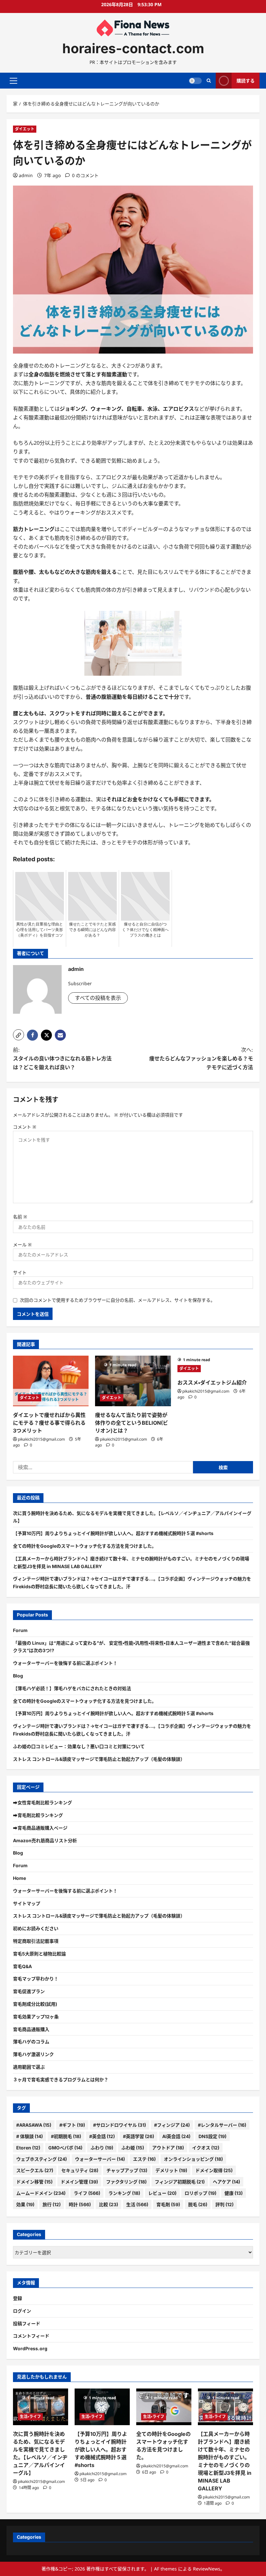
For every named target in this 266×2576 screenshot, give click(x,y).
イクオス (206, 2148)
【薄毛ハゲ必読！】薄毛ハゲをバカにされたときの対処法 (72, 1688)
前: (62, 1058)
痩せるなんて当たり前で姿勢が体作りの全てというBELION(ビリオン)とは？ (132, 1423)
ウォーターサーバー (100, 2159)
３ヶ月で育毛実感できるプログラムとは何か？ (61, 2080)
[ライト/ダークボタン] (195, 81)
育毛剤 (168, 2204)
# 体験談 (30, 2136)
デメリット (171, 2170)
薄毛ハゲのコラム (31, 2042)
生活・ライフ (30, 2417)
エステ (144, 2159)
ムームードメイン (41, 2193)
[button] (13, 81)
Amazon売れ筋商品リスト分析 (45, 1840)
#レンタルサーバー (222, 2125)
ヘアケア (226, 2182)
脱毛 (198, 2204)
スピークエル (35, 2170)
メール (22, 1245)
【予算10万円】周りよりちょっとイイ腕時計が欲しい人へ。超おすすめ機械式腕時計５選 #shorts (113, 1533)
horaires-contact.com (133, 48)
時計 (80, 2204)
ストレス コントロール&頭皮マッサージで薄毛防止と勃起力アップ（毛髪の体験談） (99, 1759)
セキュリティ (80, 2170)
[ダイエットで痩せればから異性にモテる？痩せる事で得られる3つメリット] (51, 1381)
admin (26, 175)
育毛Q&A (22, 1966)
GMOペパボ (65, 2148)
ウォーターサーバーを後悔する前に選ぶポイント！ (65, 1663)
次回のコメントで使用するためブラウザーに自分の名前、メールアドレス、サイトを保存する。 (117, 1300)
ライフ (87, 2193)
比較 (109, 2204)
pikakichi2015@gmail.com (41, 1439)
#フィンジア (172, 2125)
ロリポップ (200, 2193)
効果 (25, 2204)
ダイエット (25, 129)
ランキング (124, 2193)
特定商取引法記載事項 (36, 1941)
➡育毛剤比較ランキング (38, 1815)
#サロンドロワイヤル (120, 2125)
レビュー (162, 2193)
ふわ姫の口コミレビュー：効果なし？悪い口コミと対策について (79, 1746)
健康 (234, 2193)
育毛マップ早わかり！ (36, 1979)
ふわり (102, 2148)
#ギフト (72, 2125)
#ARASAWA (34, 2125)
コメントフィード (31, 2336)
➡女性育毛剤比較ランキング (42, 1802)
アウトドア (168, 2148)
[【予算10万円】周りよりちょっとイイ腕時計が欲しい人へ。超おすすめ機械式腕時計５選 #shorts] (102, 2407)
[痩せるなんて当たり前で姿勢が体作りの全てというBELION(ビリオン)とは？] (133, 1381)
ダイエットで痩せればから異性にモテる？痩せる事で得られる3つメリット (49, 1423)
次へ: (201, 1058)
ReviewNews (207, 2569)
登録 (18, 2298)
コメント (25, 1127)
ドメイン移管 (34, 2182)
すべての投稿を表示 (98, 998)
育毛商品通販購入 (31, 2029)
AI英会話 (176, 2136)
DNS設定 (212, 2136)
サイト (20, 1272)
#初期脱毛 (66, 2136)
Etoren (28, 2148)
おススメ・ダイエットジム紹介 (212, 1383)
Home (19, 1878)
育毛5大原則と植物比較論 (39, 1954)
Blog (18, 1676)
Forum (20, 1630)
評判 (224, 2204)
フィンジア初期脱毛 (180, 2182)
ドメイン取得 (214, 2170)
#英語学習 (139, 2136)
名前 (20, 1217)
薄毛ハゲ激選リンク (33, 2054)
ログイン (22, 2311)
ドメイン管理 (79, 2182)
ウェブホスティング (42, 2159)
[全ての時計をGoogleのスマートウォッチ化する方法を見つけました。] (164, 2407)
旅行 (52, 2204)
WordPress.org (30, 2348)
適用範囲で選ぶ (29, 2067)
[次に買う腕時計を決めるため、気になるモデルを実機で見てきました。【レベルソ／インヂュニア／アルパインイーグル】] (41, 2407)
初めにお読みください (36, 1928)
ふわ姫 (133, 2148)
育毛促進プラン (29, 1991)
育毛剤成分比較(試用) (35, 2004)
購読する (246, 81)
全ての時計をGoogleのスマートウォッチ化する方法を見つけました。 (85, 1546)
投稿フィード (27, 2323)
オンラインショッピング (193, 2159)
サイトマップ (27, 1903)
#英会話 (102, 2136)
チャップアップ (127, 2170)
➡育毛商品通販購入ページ (40, 1828)
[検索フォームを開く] (209, 81)
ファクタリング (126, 2182)
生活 (137, 2204)
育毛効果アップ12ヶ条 (36, 2017)
